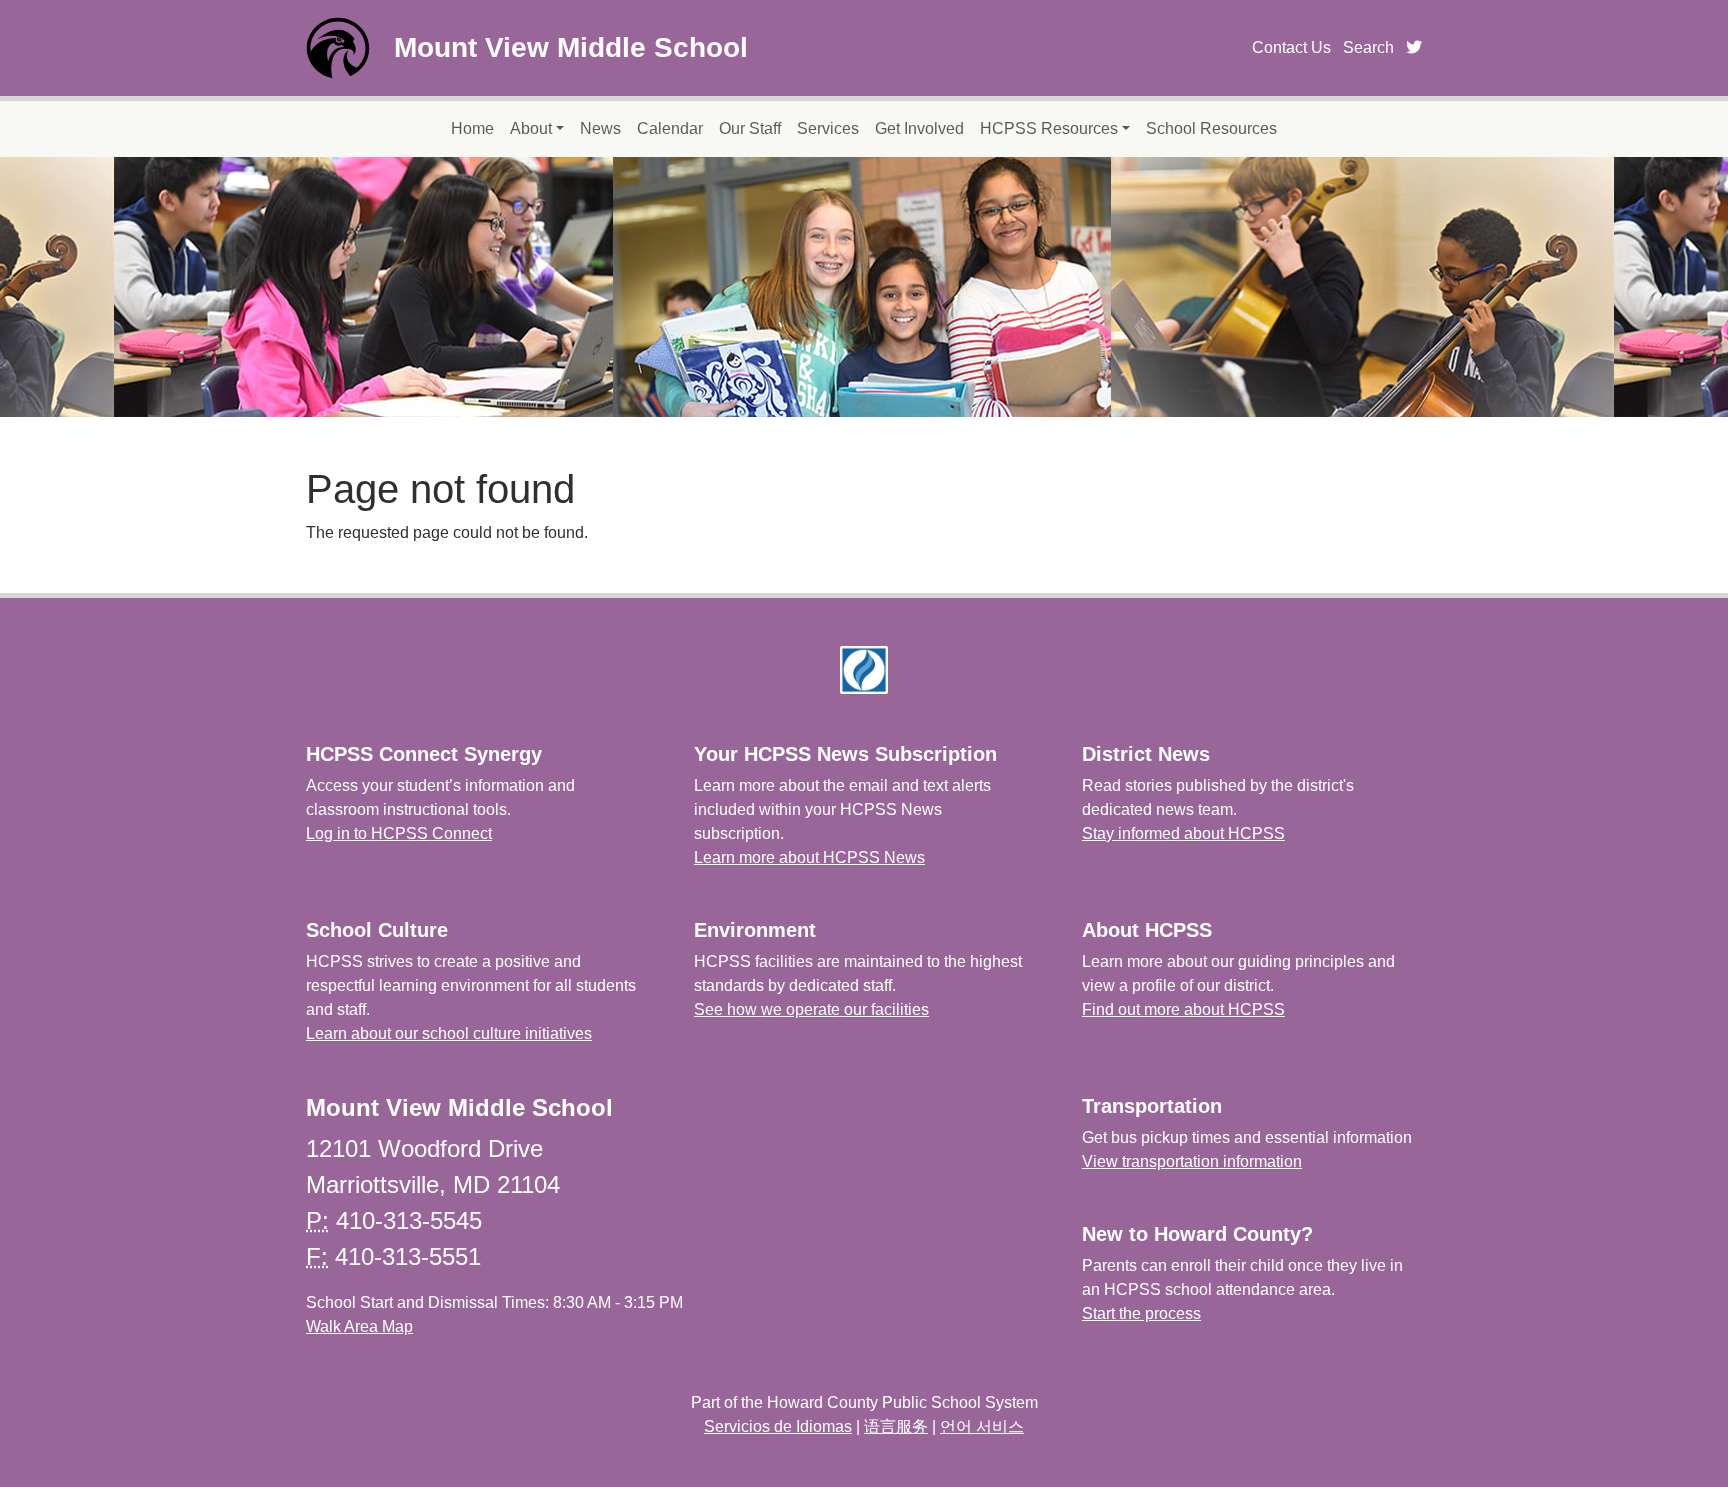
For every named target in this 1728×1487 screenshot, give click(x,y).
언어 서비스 (982, 1426)
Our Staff (750, 128)
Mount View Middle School (571, 47)
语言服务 (896, 1426)
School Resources (1211, 128)
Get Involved (919, 128)
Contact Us (1291, 47)
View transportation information (1192, 1161)
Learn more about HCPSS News (809, 857)
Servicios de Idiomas (778, 1426)
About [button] (531, 128)
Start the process (1141, 1313)
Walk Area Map (359, 1326)
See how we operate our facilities (811, 1009)
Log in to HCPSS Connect (399, 833)
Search (1368, 47)
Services (828, 128)
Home (472, 128)
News (600, 128)
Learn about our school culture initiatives (449, 1033)
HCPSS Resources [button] (1049, 128)
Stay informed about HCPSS (1183, 833)
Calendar (670, 128)
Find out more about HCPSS (1183, 1009)
